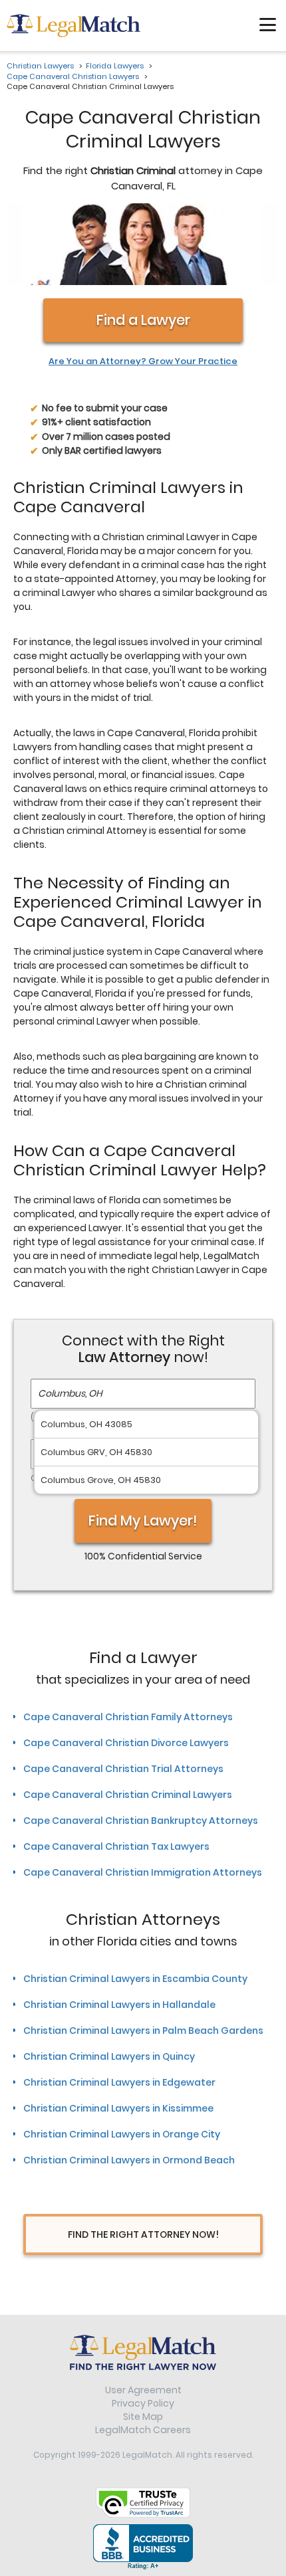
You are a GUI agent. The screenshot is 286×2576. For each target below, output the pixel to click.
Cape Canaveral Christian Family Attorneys (128, 1717)
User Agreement (143, 2390)
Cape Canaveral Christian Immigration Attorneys (143, 1872)
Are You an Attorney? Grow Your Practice (143, 361)
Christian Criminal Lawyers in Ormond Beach (129, 2160)
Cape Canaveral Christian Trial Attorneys (123, 1769)
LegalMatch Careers (143, 2430)
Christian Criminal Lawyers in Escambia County (135, 1979)
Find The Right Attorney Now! (143, 2234)
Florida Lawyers (115, 66)
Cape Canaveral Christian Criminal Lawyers (128, 1795)
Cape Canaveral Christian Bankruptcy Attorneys (141, 1821)
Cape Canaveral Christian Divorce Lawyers (126, 1743)
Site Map (143, 2417)
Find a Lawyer (143, 320)
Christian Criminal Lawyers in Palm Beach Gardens (143, 2031)
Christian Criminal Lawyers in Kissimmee (118, 2108)
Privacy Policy (143, 2403)
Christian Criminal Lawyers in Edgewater (119, 2082)
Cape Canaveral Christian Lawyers (73, 76)
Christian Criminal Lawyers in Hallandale (119, 2005)
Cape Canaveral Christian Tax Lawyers (116, 1846)
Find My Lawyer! (143, 1521)
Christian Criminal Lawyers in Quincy (109, 2056)
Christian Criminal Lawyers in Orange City (122, 2134)
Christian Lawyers (40, 66)
